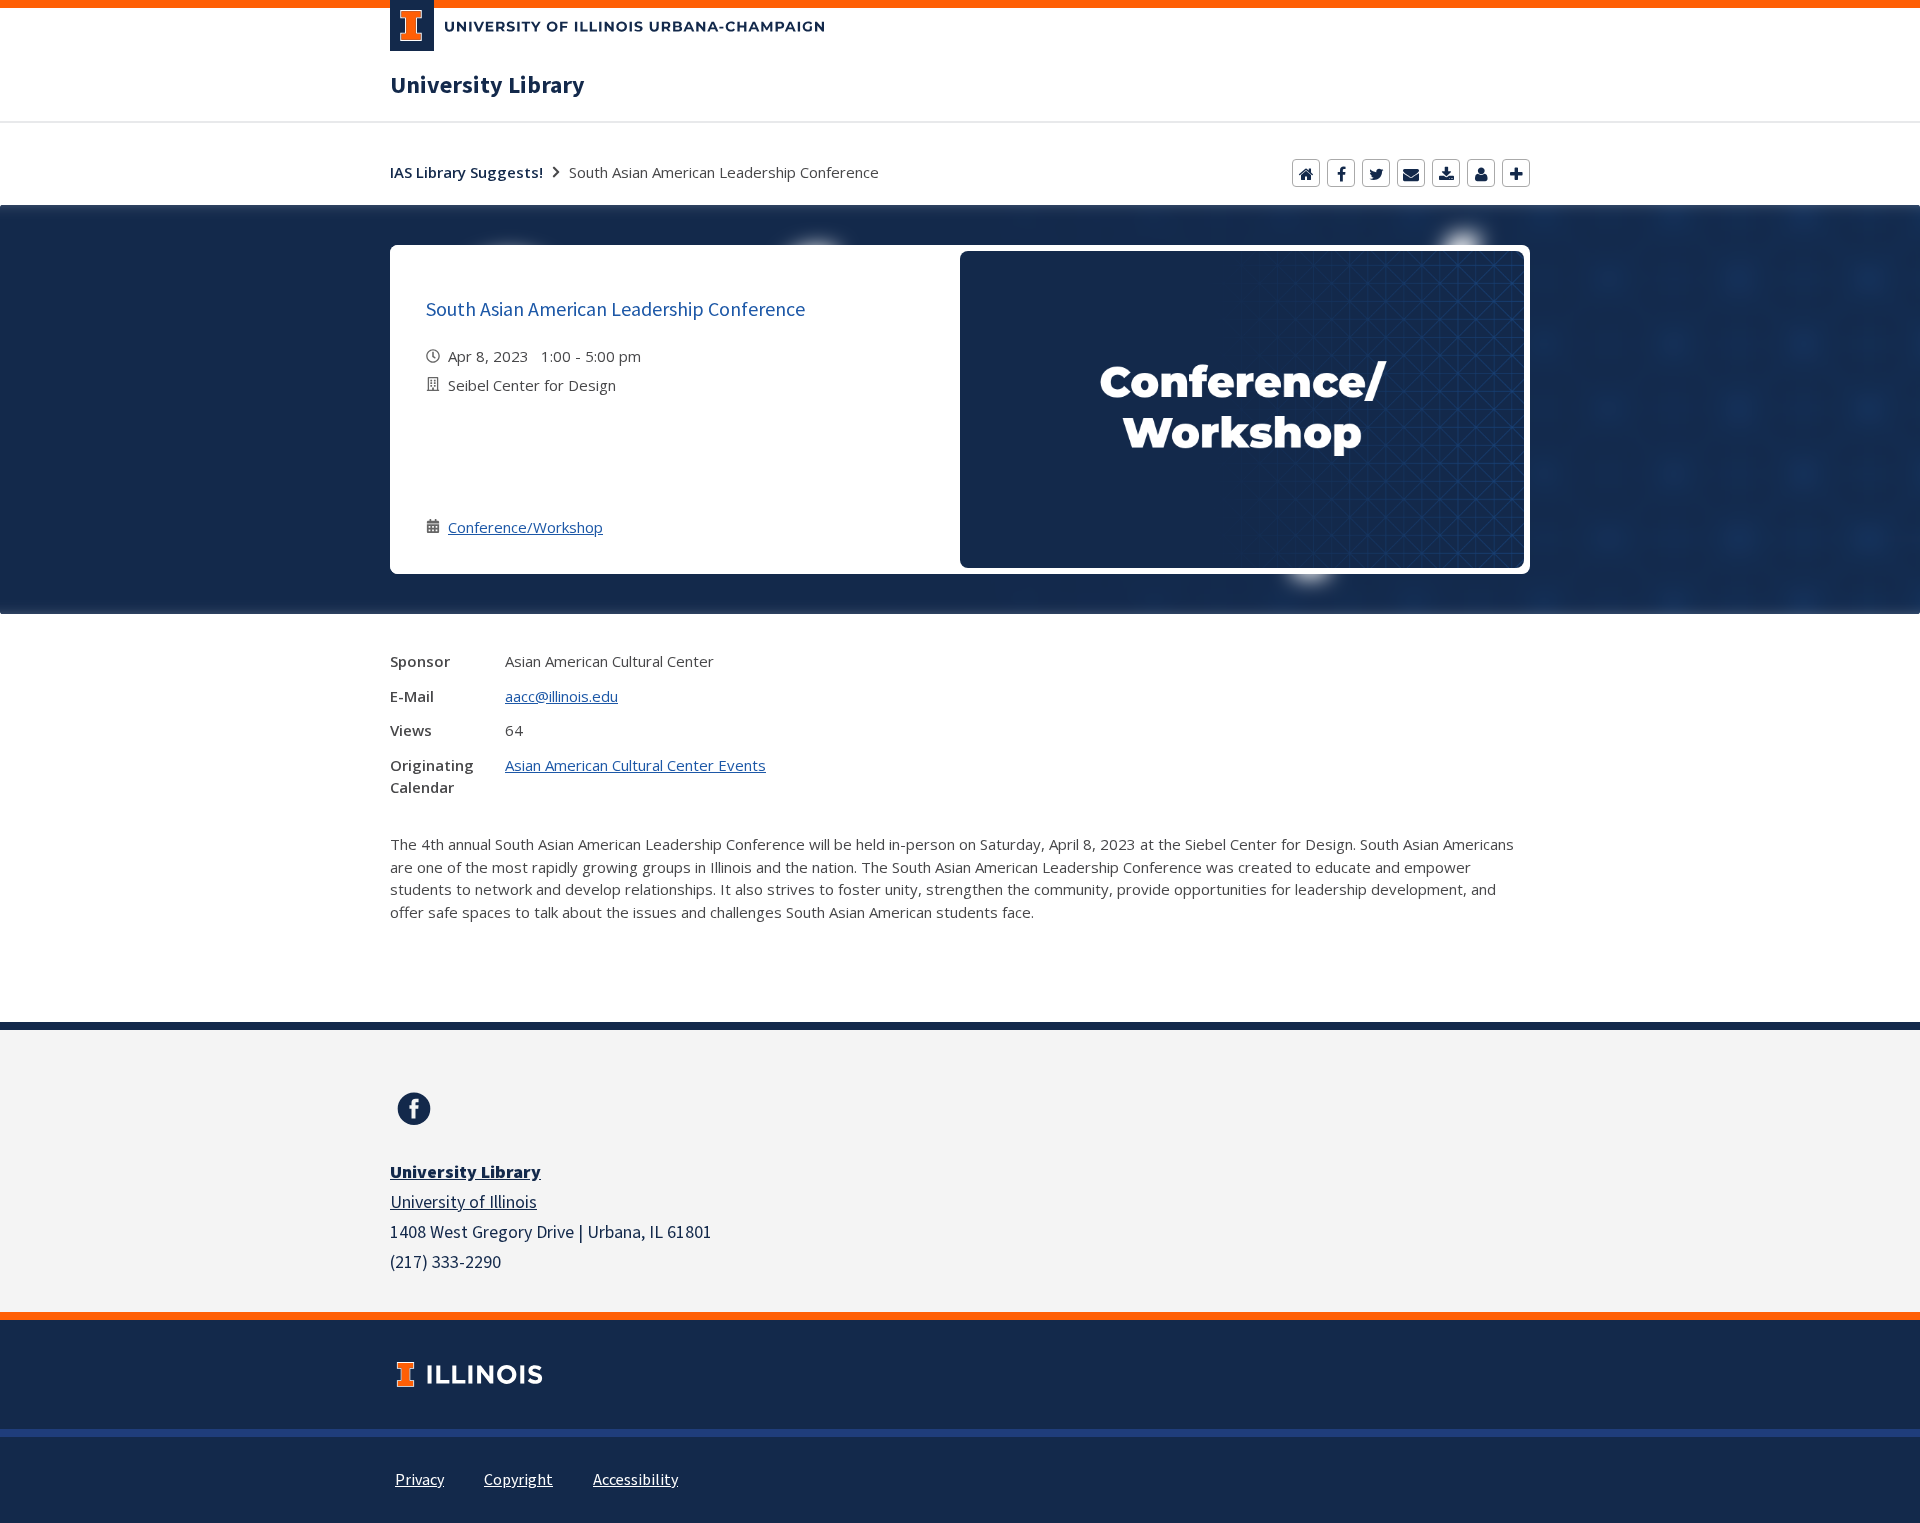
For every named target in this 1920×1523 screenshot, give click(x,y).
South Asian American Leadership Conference (615, 308)
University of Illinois (463, 1202)
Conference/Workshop (525, 527)
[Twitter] (1376, 173)
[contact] (1481, 173)
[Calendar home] (1306, 173)
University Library (487, 86)
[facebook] (414, 1109)
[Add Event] (1516, 173)
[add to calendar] (1446, 173)
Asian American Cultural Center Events (635, 765)
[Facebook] (1341, 173)
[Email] (1411, 173)
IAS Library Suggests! (466, 172)
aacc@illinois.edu (561, 696)
